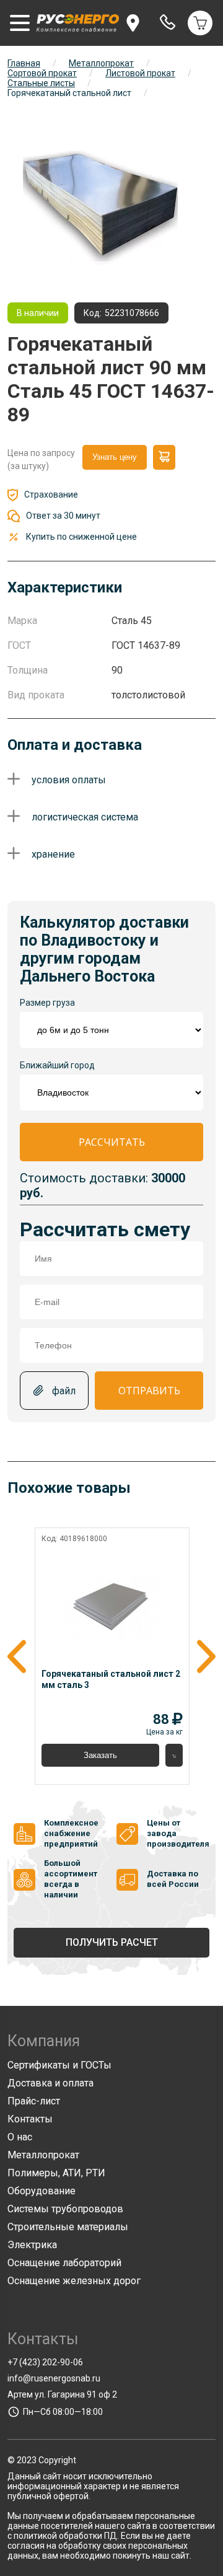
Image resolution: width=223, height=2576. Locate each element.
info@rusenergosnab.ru (54, 2378)
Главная (24, 63)
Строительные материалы (68, 2227)
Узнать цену (115, 457)
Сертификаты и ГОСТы (59, 2065)
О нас (20, 2137)
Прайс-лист (34, 2101)
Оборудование (42, 2191)
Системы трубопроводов (65, 2209)
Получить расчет (112, 1942)
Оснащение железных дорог (74, 2281)
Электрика (32, 2245)
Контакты (30, 2119)
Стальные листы (41, 83)
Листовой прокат (140, 73)
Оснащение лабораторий (64, 2263)
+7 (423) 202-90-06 (45, 2362)
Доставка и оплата (50, 2083)
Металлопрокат (101, 63)
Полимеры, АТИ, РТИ (56, 2173)
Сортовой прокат (42, 73)
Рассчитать (112, 1142)
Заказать (100, 1755)
